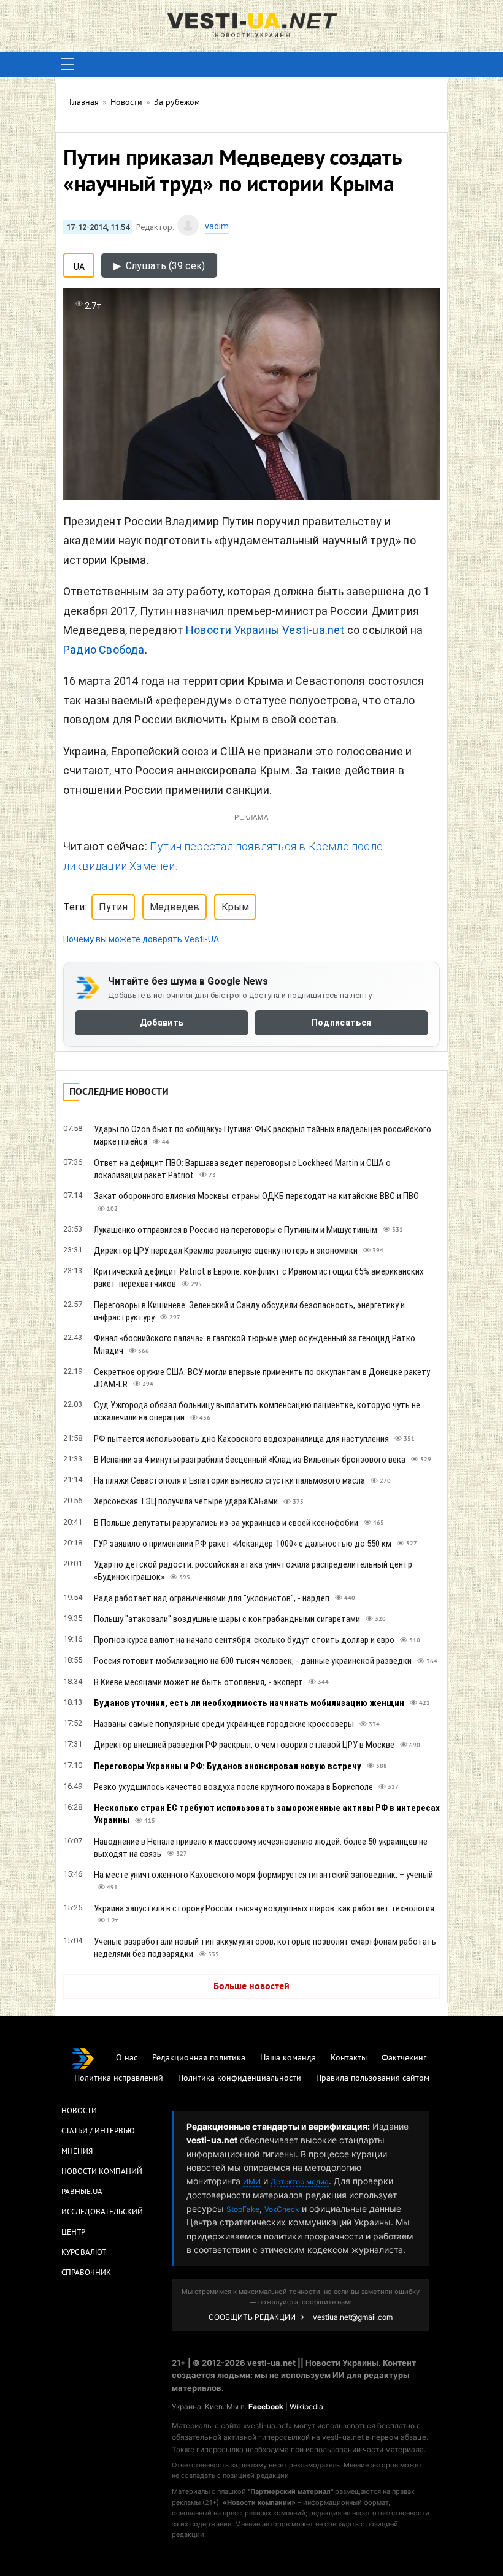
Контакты (349, 2058)
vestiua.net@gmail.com (353, 2317)
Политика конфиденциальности (240, 2079)
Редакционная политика (199, 2058)
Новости (79, 2111)
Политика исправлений (119, 2079)
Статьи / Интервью (98, 2132)
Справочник (86, 2273)
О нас (127, 2058)
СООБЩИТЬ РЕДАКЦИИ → (256, 2317)
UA (79, 264)
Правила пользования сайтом (373, 2079)
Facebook (266, 2406)
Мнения (77, 2152)
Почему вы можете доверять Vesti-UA (141, 939)
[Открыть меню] (67, 64)
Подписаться (341, 1023)
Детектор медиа (300, 2182)
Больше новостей (251, 1987)
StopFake (243, 2209)
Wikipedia (306, 2406)
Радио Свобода (104, 650)
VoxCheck (282, 2209)
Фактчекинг (404, 2058)
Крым (235, 907)
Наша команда (288, 2058)
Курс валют (84, 2253)
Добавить (162, 1023)
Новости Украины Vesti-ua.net (265, 630)
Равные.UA (82, 2192)
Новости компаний (102, 2172)
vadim (217, 226)
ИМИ (252, 2182)
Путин (113, 907)
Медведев (175, 907)
